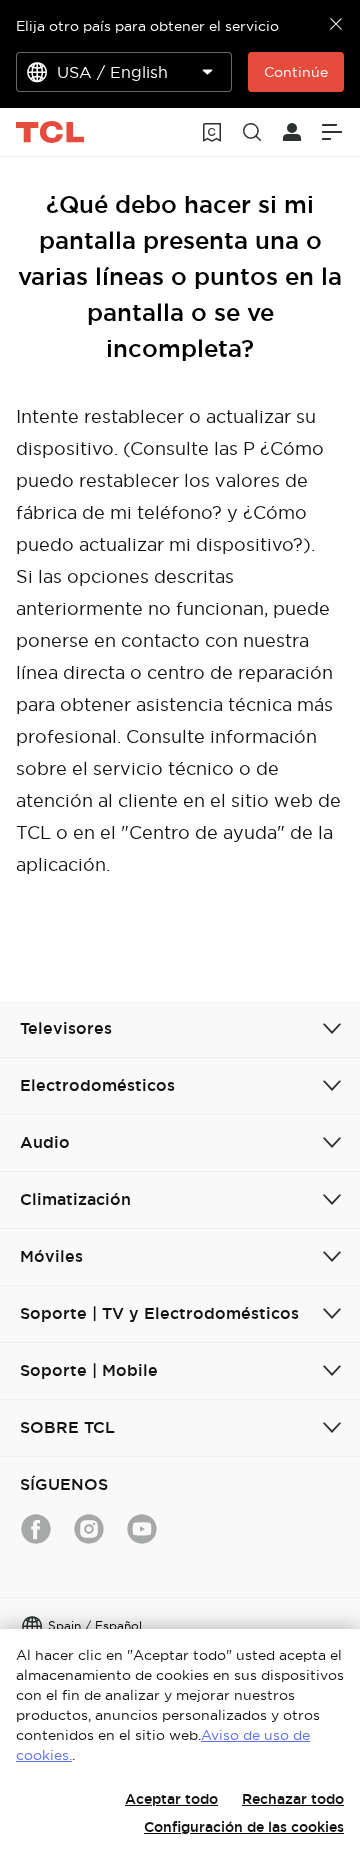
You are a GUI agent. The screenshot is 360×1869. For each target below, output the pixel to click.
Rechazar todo (293, 1799)
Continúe (296, 72)
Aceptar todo (171, 1799)
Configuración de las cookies (244, 1827)
